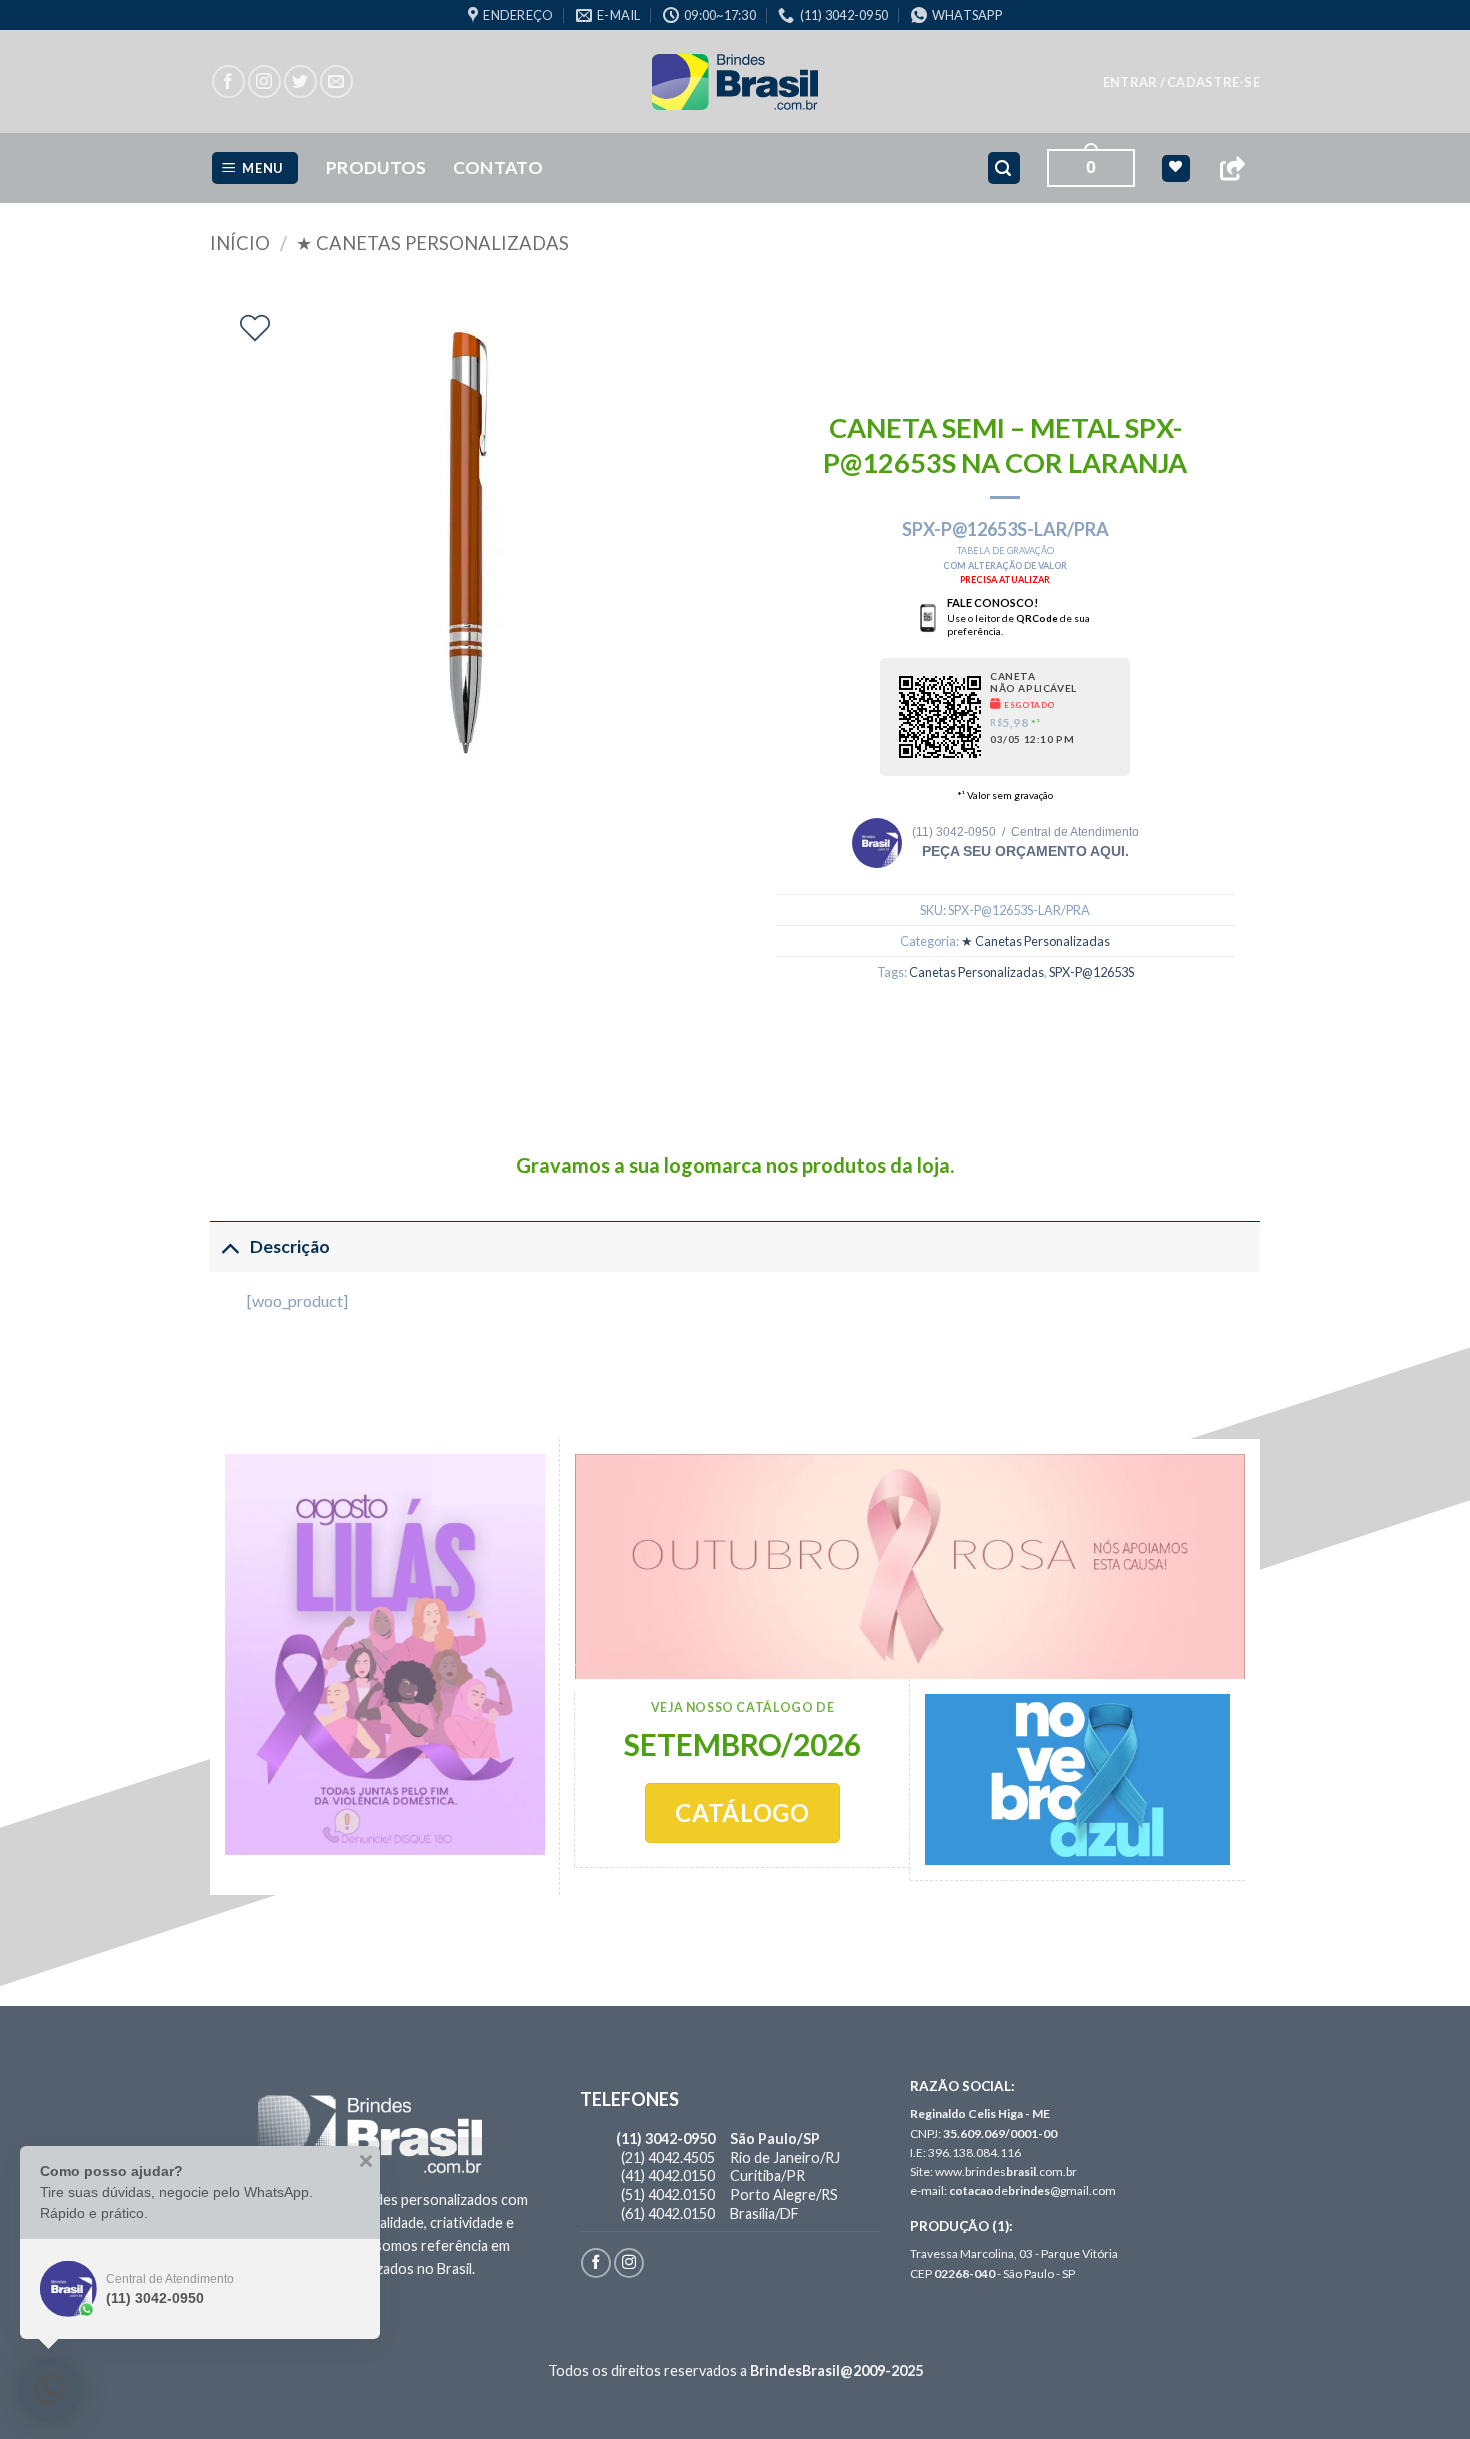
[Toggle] (229, 1246)
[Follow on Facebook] (228, 81)
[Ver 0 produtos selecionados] (1175, 168)
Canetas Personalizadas (976, 972)
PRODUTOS (376, 167)
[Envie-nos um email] (336, 81)
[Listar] (255, 328)
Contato (498, 167)
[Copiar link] (1232, 168)
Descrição (290, 1246)
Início (240, 243)
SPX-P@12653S (1091, 972)
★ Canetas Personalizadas (432, 243)
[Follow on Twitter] (300, 81)
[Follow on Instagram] (264, 81)
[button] (1181, 82)
